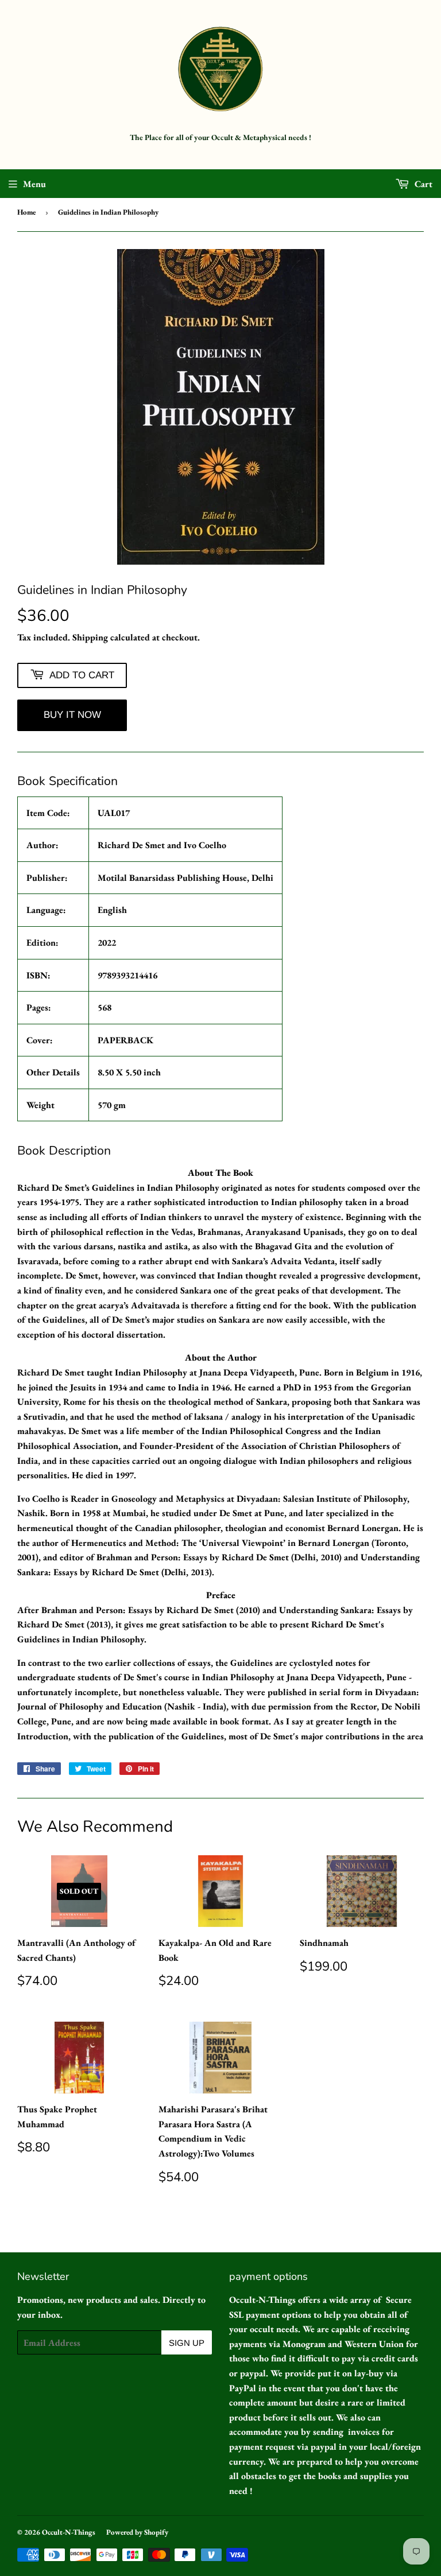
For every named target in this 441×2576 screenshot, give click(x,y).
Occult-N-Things (69, 2532)
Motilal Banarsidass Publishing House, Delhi (185, 878)
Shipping (90, 637)
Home (26, 212)
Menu (34, 184)
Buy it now (72, 715)
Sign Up (187, 2343)
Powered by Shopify (137, 2532)
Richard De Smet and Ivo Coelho (162, 845)
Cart (422, 184)
